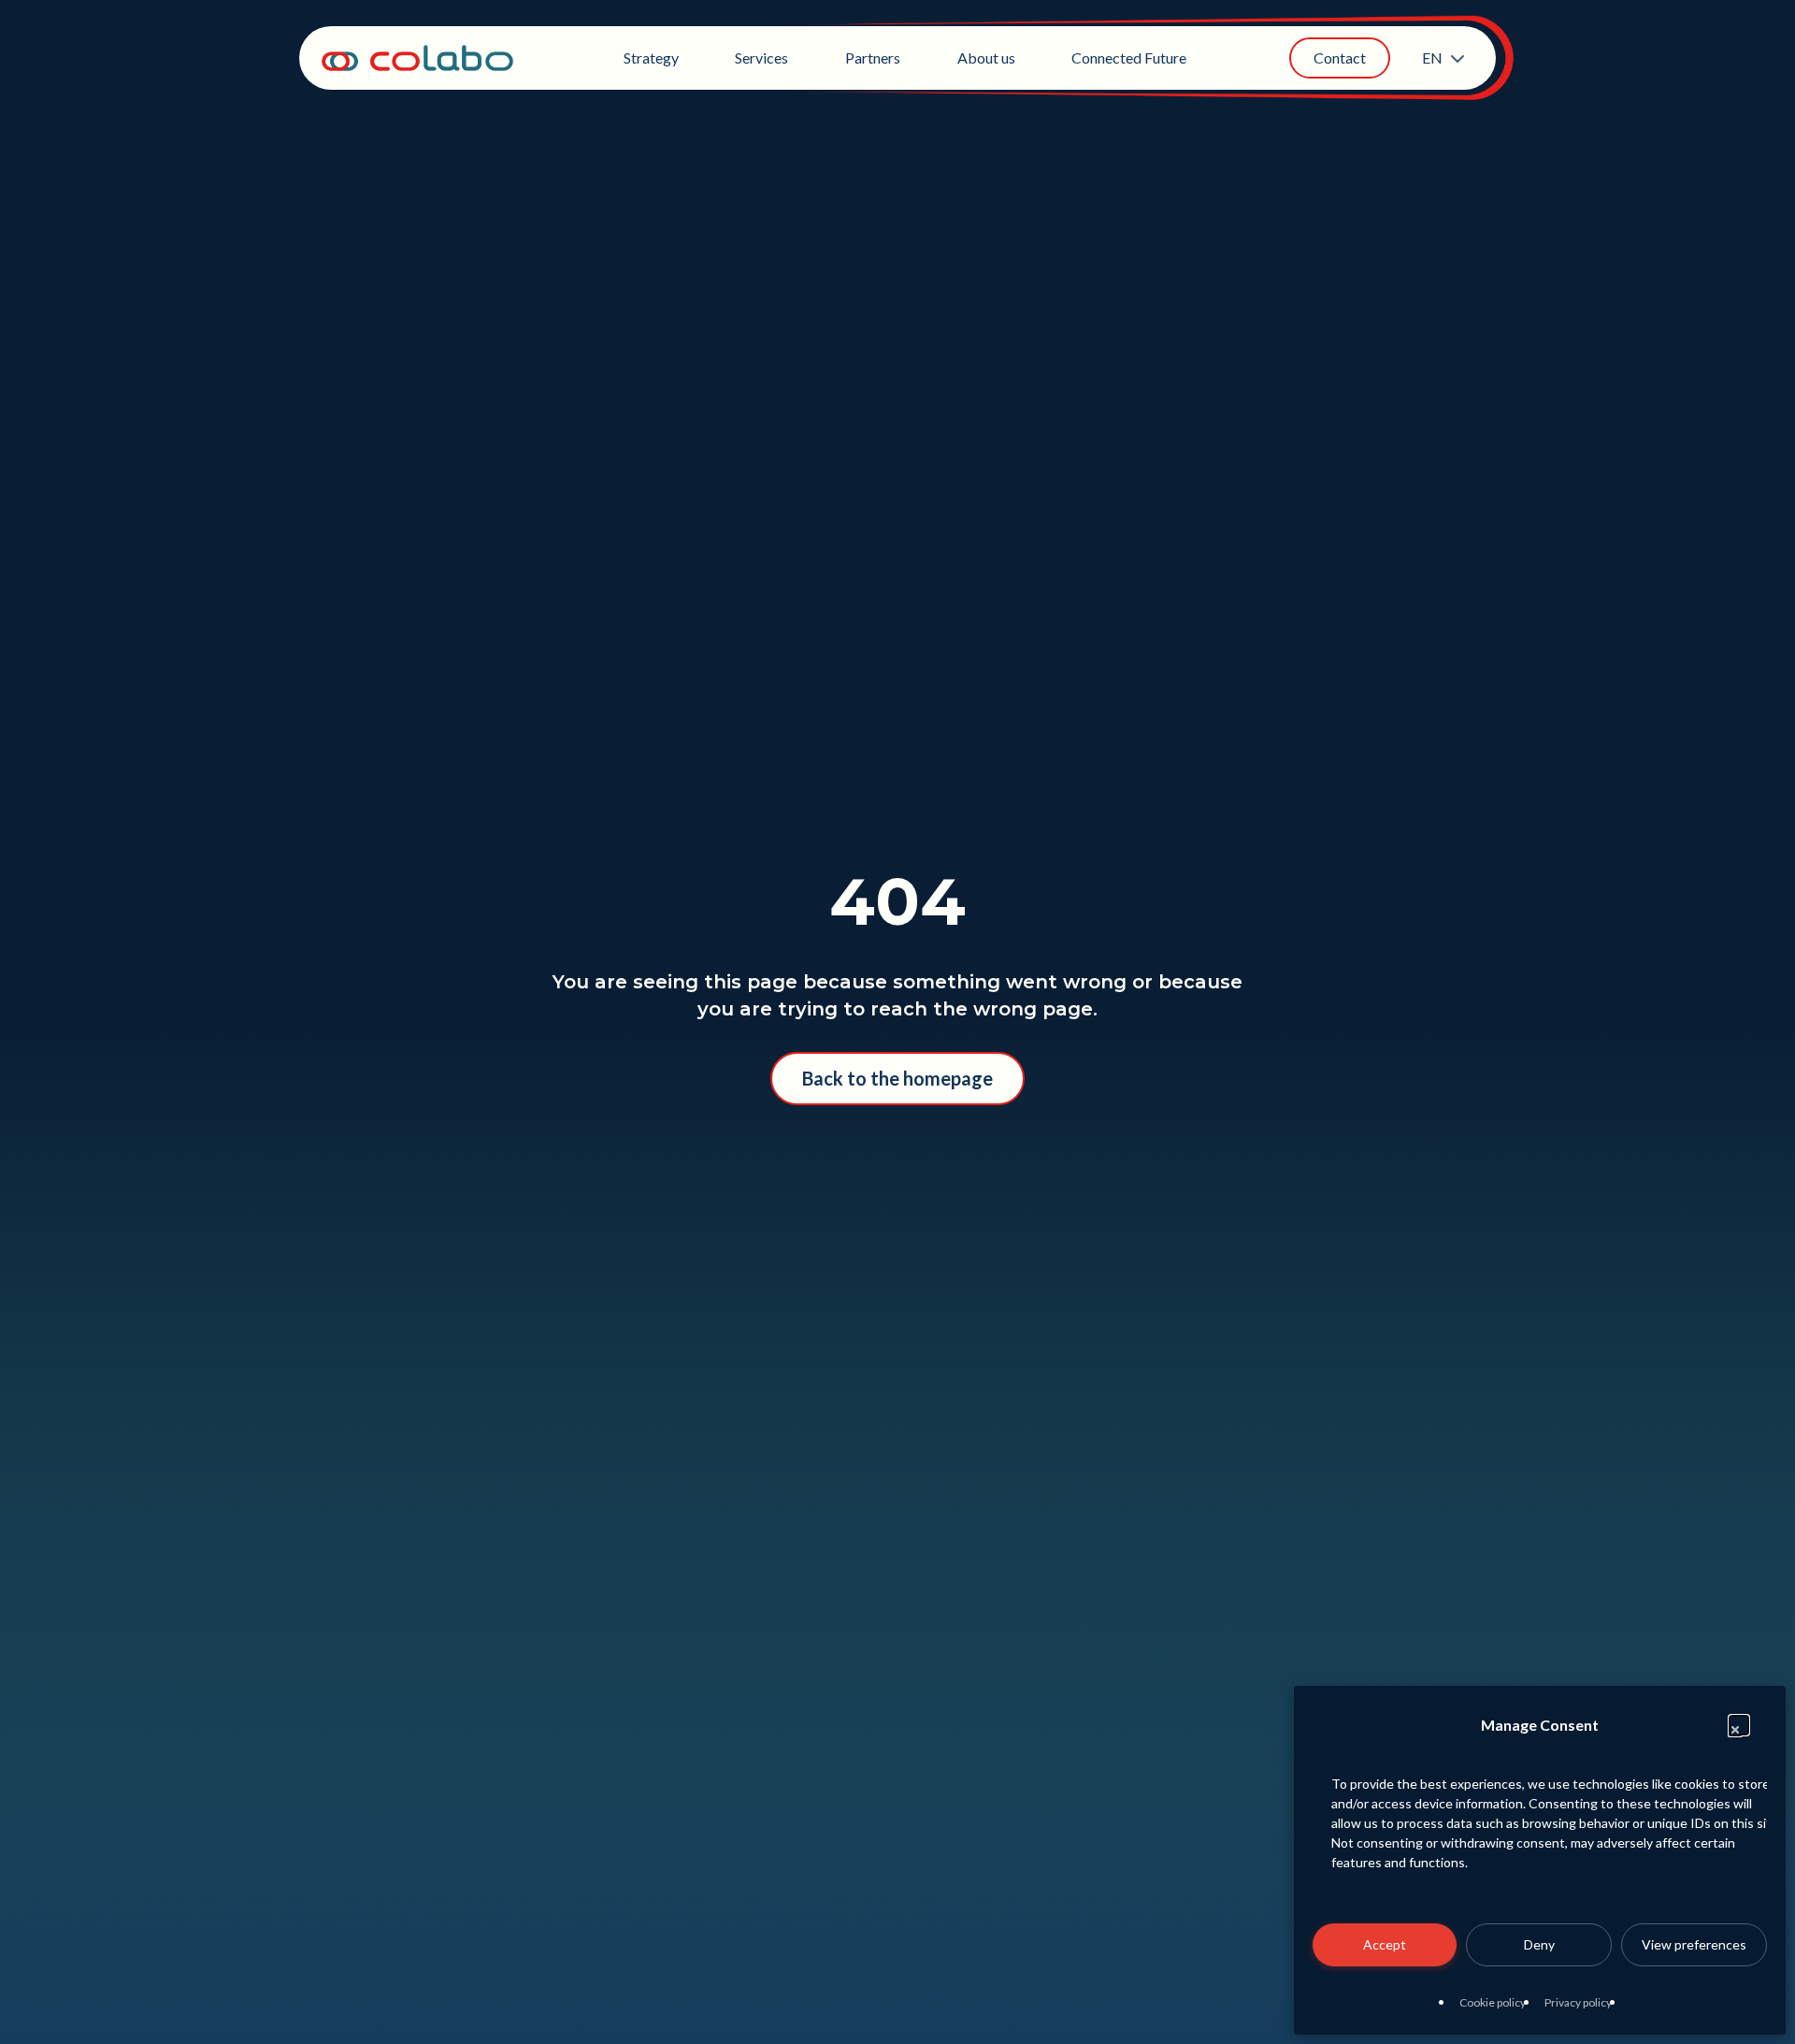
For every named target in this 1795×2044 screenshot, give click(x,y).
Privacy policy (1578, 2002)
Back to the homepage (897, 1078)
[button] (1739, 1725)
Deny (1539, 1944)
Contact (1340, 58)
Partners (873, 58)
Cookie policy (1493, 2002)
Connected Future (1129, 58)
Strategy (651, 58)
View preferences (1694, 1944)
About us (986, 58)
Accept (1385, 1944)
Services (761, 58)
